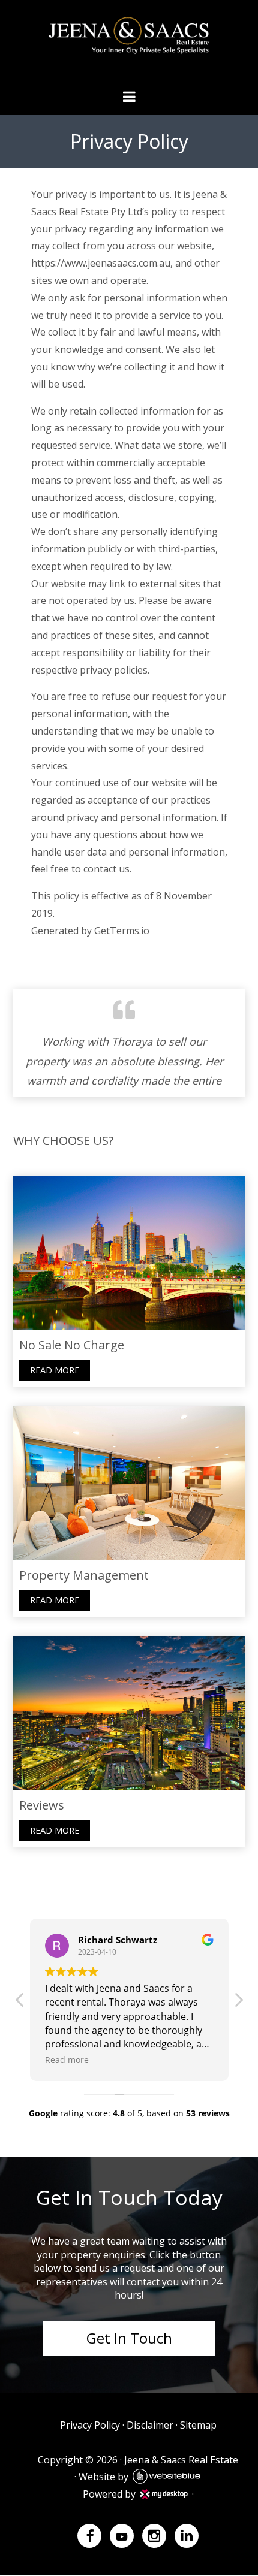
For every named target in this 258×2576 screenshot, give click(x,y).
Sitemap (198, 2425)
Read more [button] (61, 2060)
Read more (55, 1370)
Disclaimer (150, 2425)
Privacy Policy (90, 2425)
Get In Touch (129, 2338)
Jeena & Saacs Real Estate (181, 2460)
